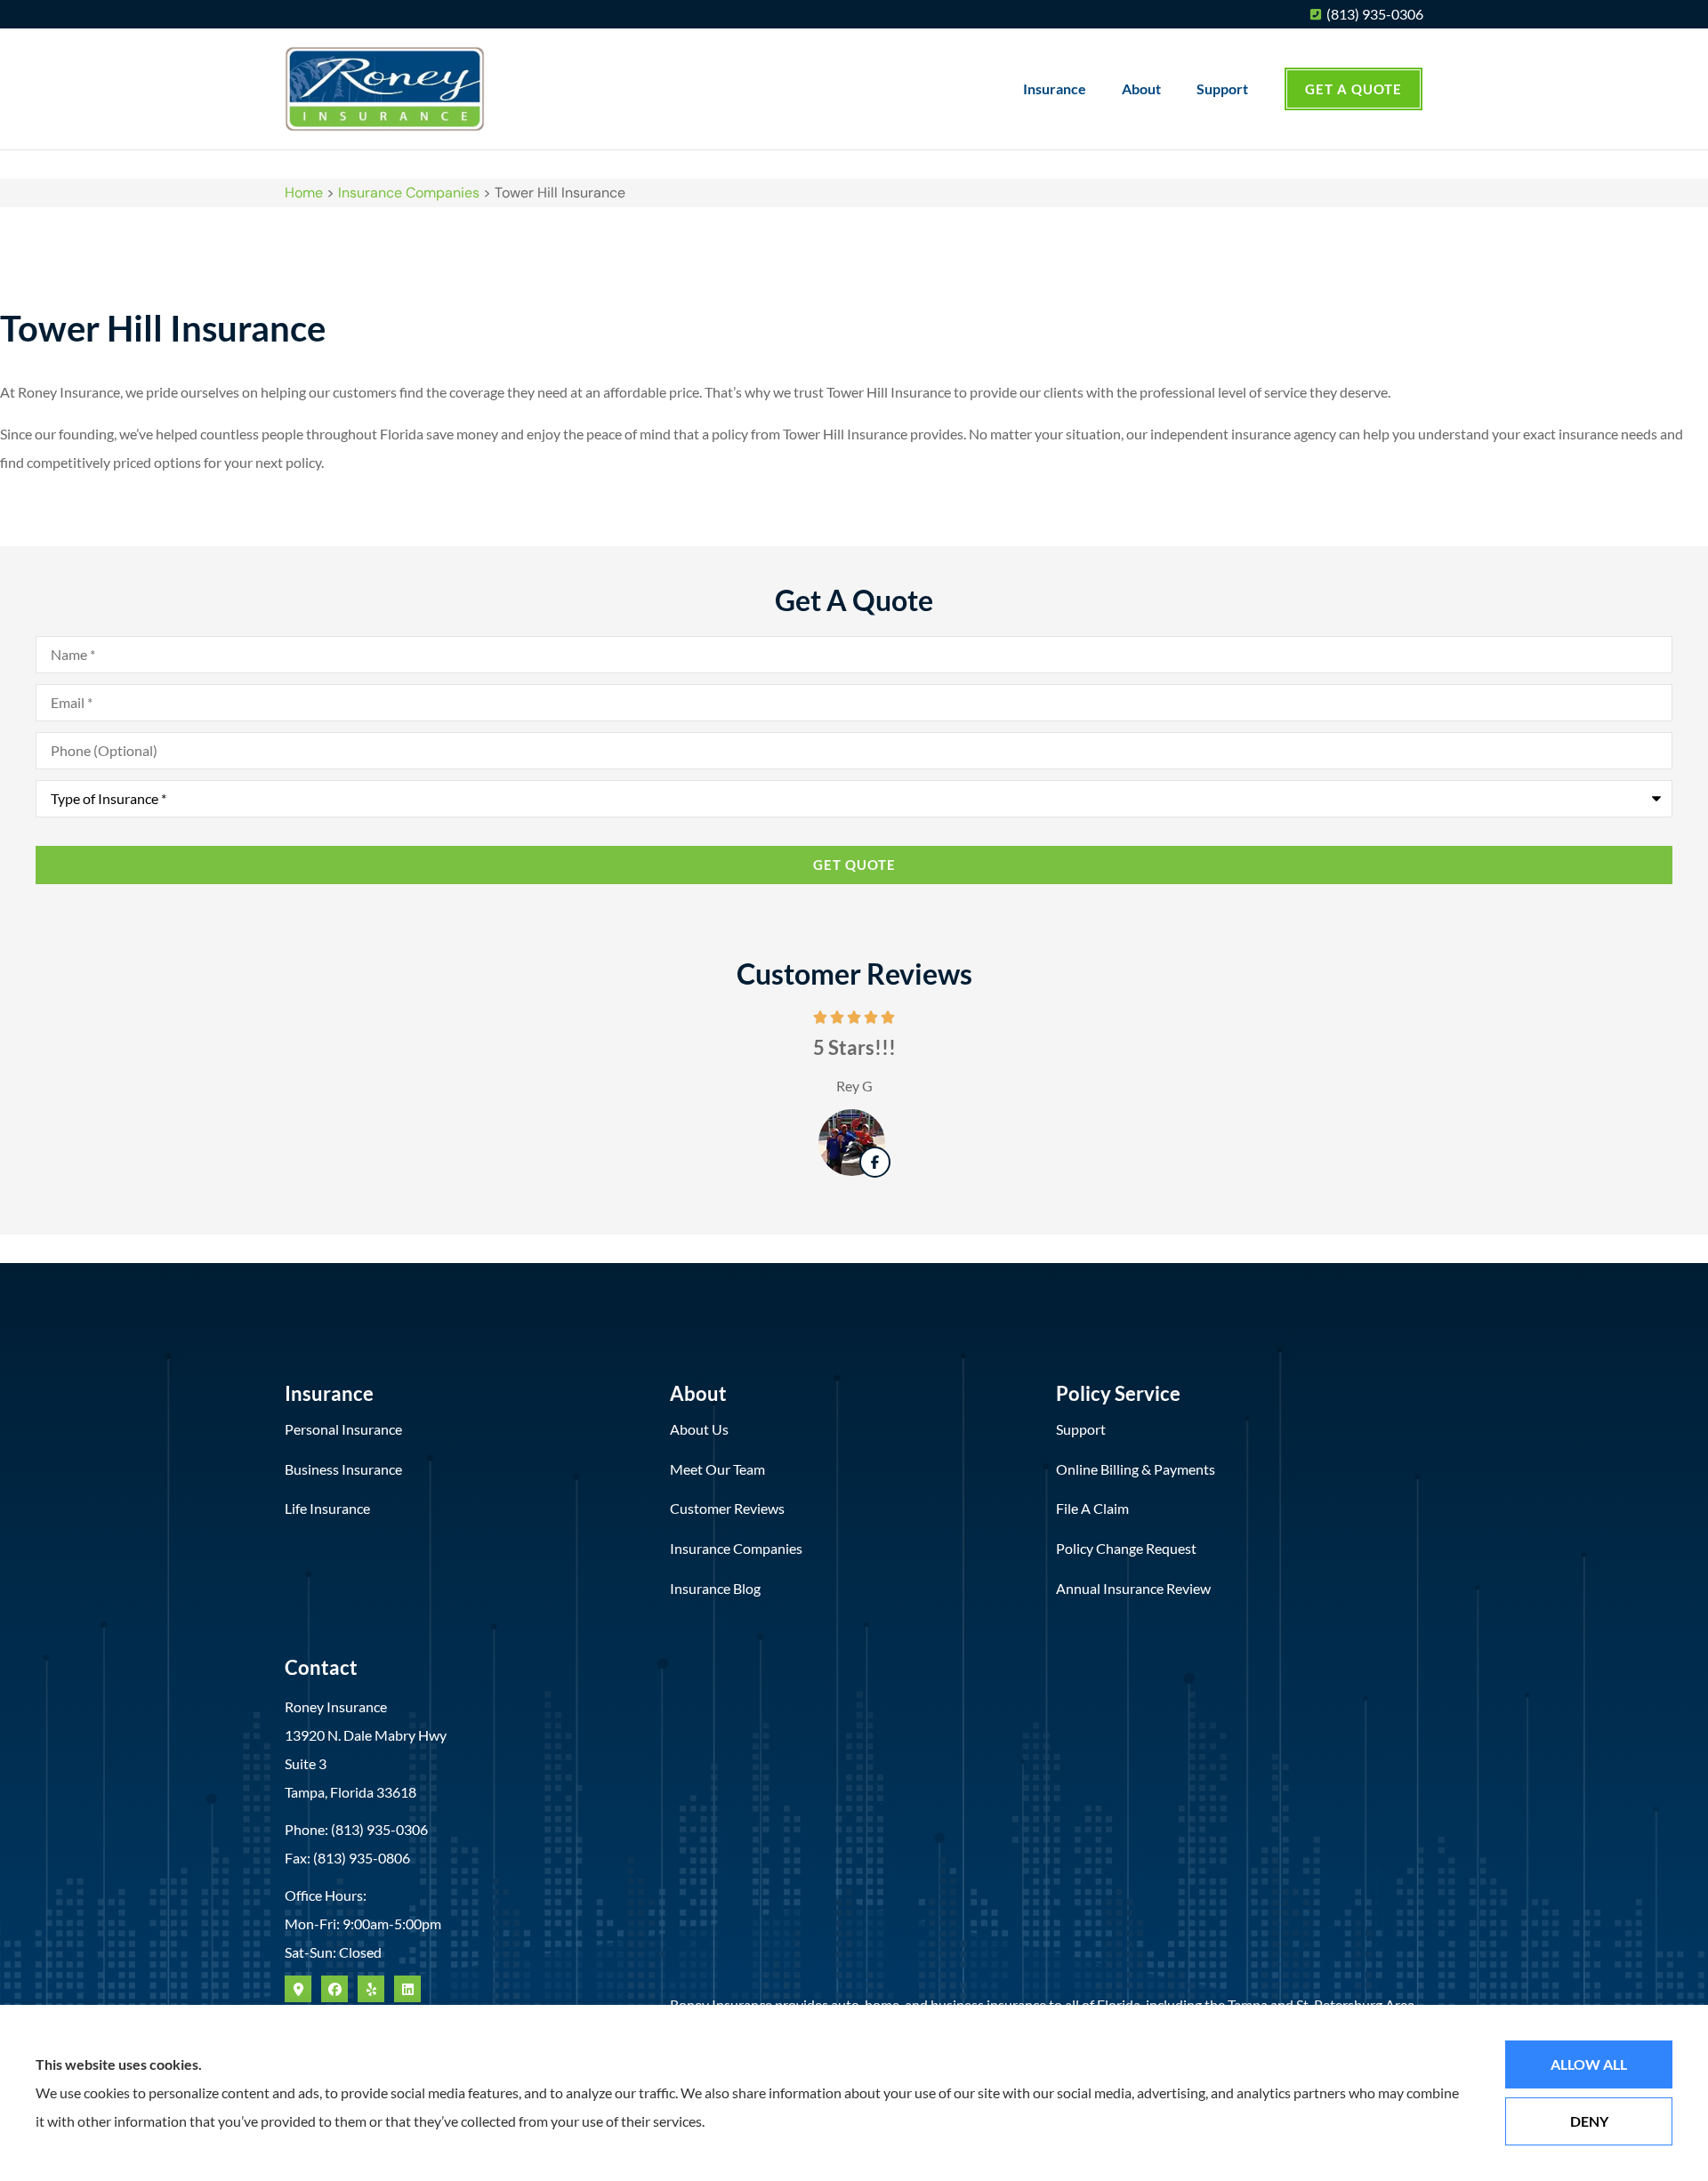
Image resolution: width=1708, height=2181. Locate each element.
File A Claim (1092, 1508)
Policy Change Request (1126, 1548)
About (1141, 89)
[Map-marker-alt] (298, 1989)
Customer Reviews (727, 1508)
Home (304, 193)
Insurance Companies (409, 193)
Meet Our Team (717, 1469)
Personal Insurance (343, 1429)
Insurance (1055, 89)
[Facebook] (334, 1989)
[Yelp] (371, 1989)
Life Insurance (327, 1508)
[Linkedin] (407, 1989)
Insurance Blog (715, 1588)
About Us (699, 1429)
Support (1222, 89)
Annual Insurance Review (1133, 1588)
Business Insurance (343, 1469)
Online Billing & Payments (1136, 1469)
